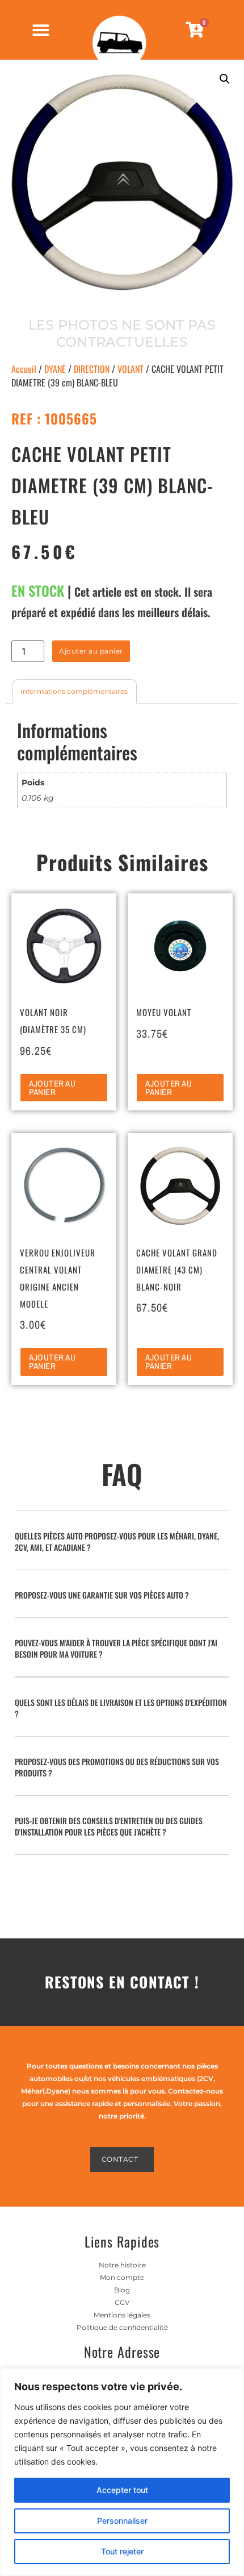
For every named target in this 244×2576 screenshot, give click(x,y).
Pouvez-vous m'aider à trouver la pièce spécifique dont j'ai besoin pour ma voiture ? (116, 1648)
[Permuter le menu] (41, 30)
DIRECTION (92, 369)
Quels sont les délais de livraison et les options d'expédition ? (121, 1708)
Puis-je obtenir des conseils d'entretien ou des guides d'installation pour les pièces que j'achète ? (109, 1826)
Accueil (24, 369)
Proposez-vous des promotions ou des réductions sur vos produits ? (117, 1767)
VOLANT (131, 369)
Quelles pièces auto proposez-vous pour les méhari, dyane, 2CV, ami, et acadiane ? (117, 1541)
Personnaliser (122, 2521)
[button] (225, 79)
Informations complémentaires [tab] (74, 691)
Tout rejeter (122, 2551)
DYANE (55, 369)
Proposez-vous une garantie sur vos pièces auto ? (102, 1595)
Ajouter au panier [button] (52, 1088)
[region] (122, 2472)
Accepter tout (122, 2490)
